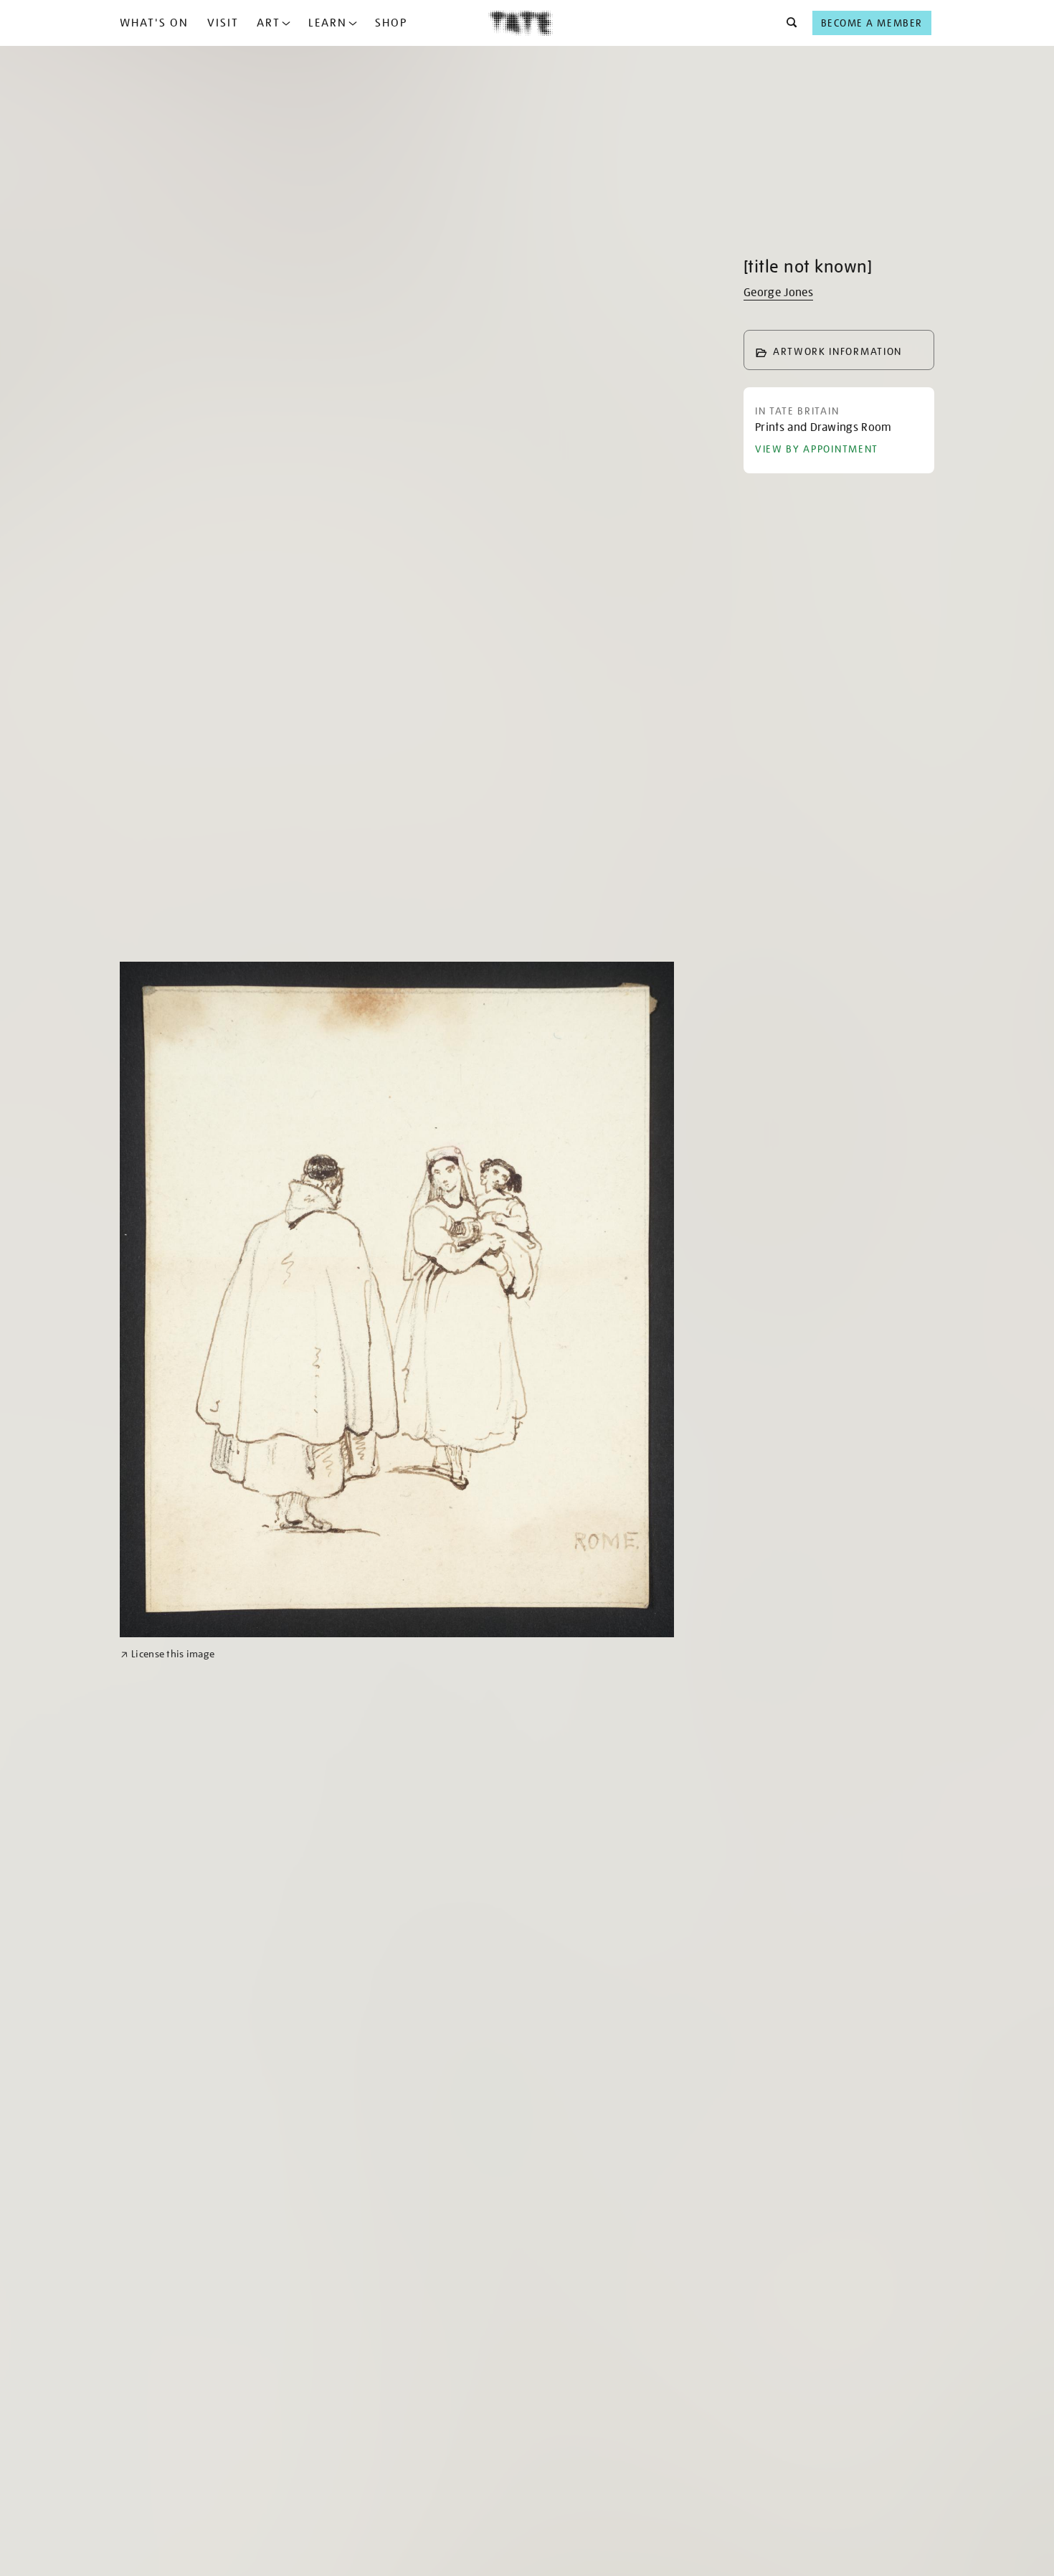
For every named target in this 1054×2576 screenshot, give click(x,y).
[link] (167, 1654)
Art (269, 23)
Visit (223, 23)
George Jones (778, 293)
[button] (788, 23)
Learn (328, 23)
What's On (154, 23)
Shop (391, 23)
